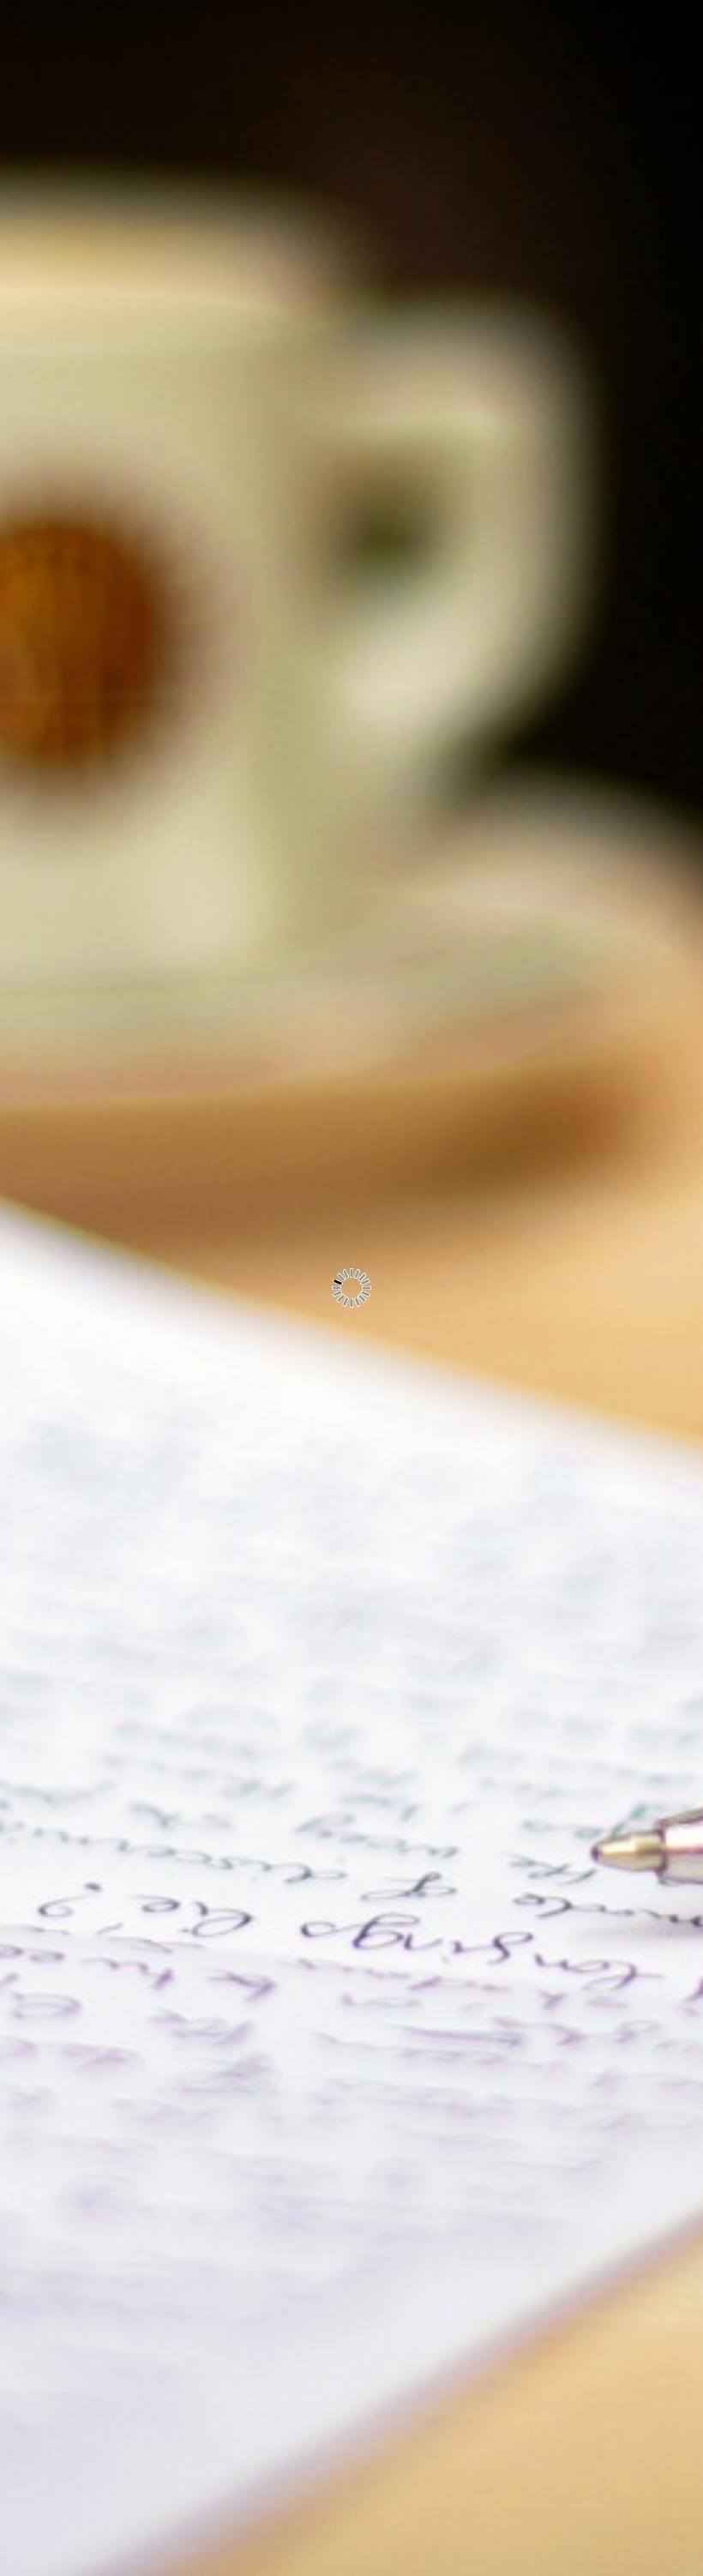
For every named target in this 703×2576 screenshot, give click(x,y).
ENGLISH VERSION (168, 150)
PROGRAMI (195, 229)
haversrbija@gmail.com (159, 515)
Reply (391, 2073)
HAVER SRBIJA (183, 190)
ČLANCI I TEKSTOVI (166, 426)
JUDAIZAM (198, 308)
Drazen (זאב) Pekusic (180, 629)
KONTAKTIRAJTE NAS (159, 466)
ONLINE (208, 268)
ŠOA (221, 347)
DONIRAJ (204, 387)
